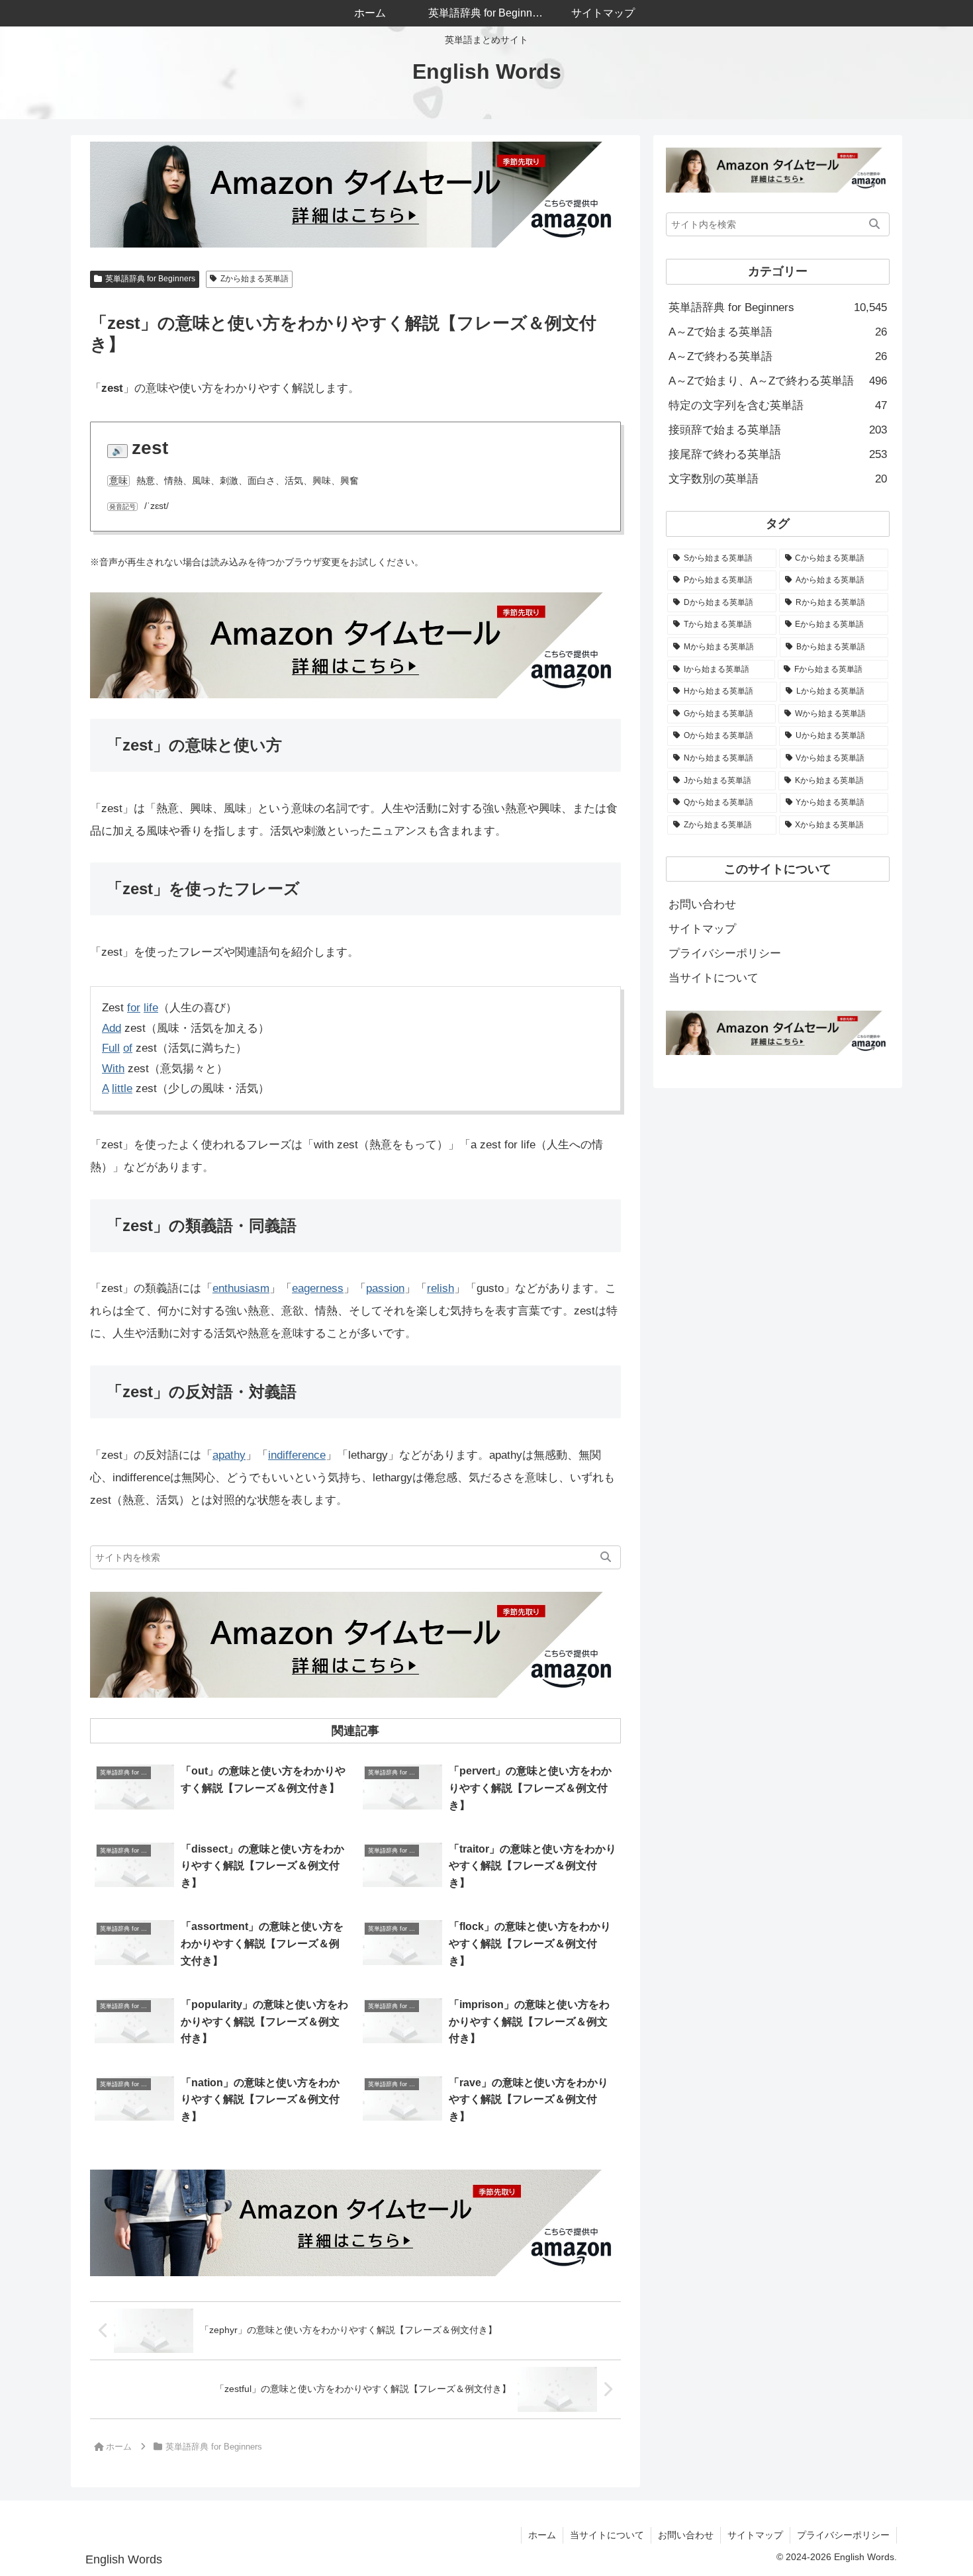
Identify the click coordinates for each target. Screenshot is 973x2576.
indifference (297, 1455)
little (122, 1088)
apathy (229, 1455)
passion (385, 1288)
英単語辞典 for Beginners (150, 279)
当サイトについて (714, 978)
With (113, 1069)
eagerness (318, 1288)
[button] (606, 1557)
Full (111, 1048)
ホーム (542, 2535)
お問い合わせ (702, 904)
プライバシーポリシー (725, 953)
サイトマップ (702, 929)
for (134, 1008)
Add (112, 1028)
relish (440, 1288)
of (128, 1048)
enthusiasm (241, 1288)
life (151, 1008)
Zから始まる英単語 (255, 279)
